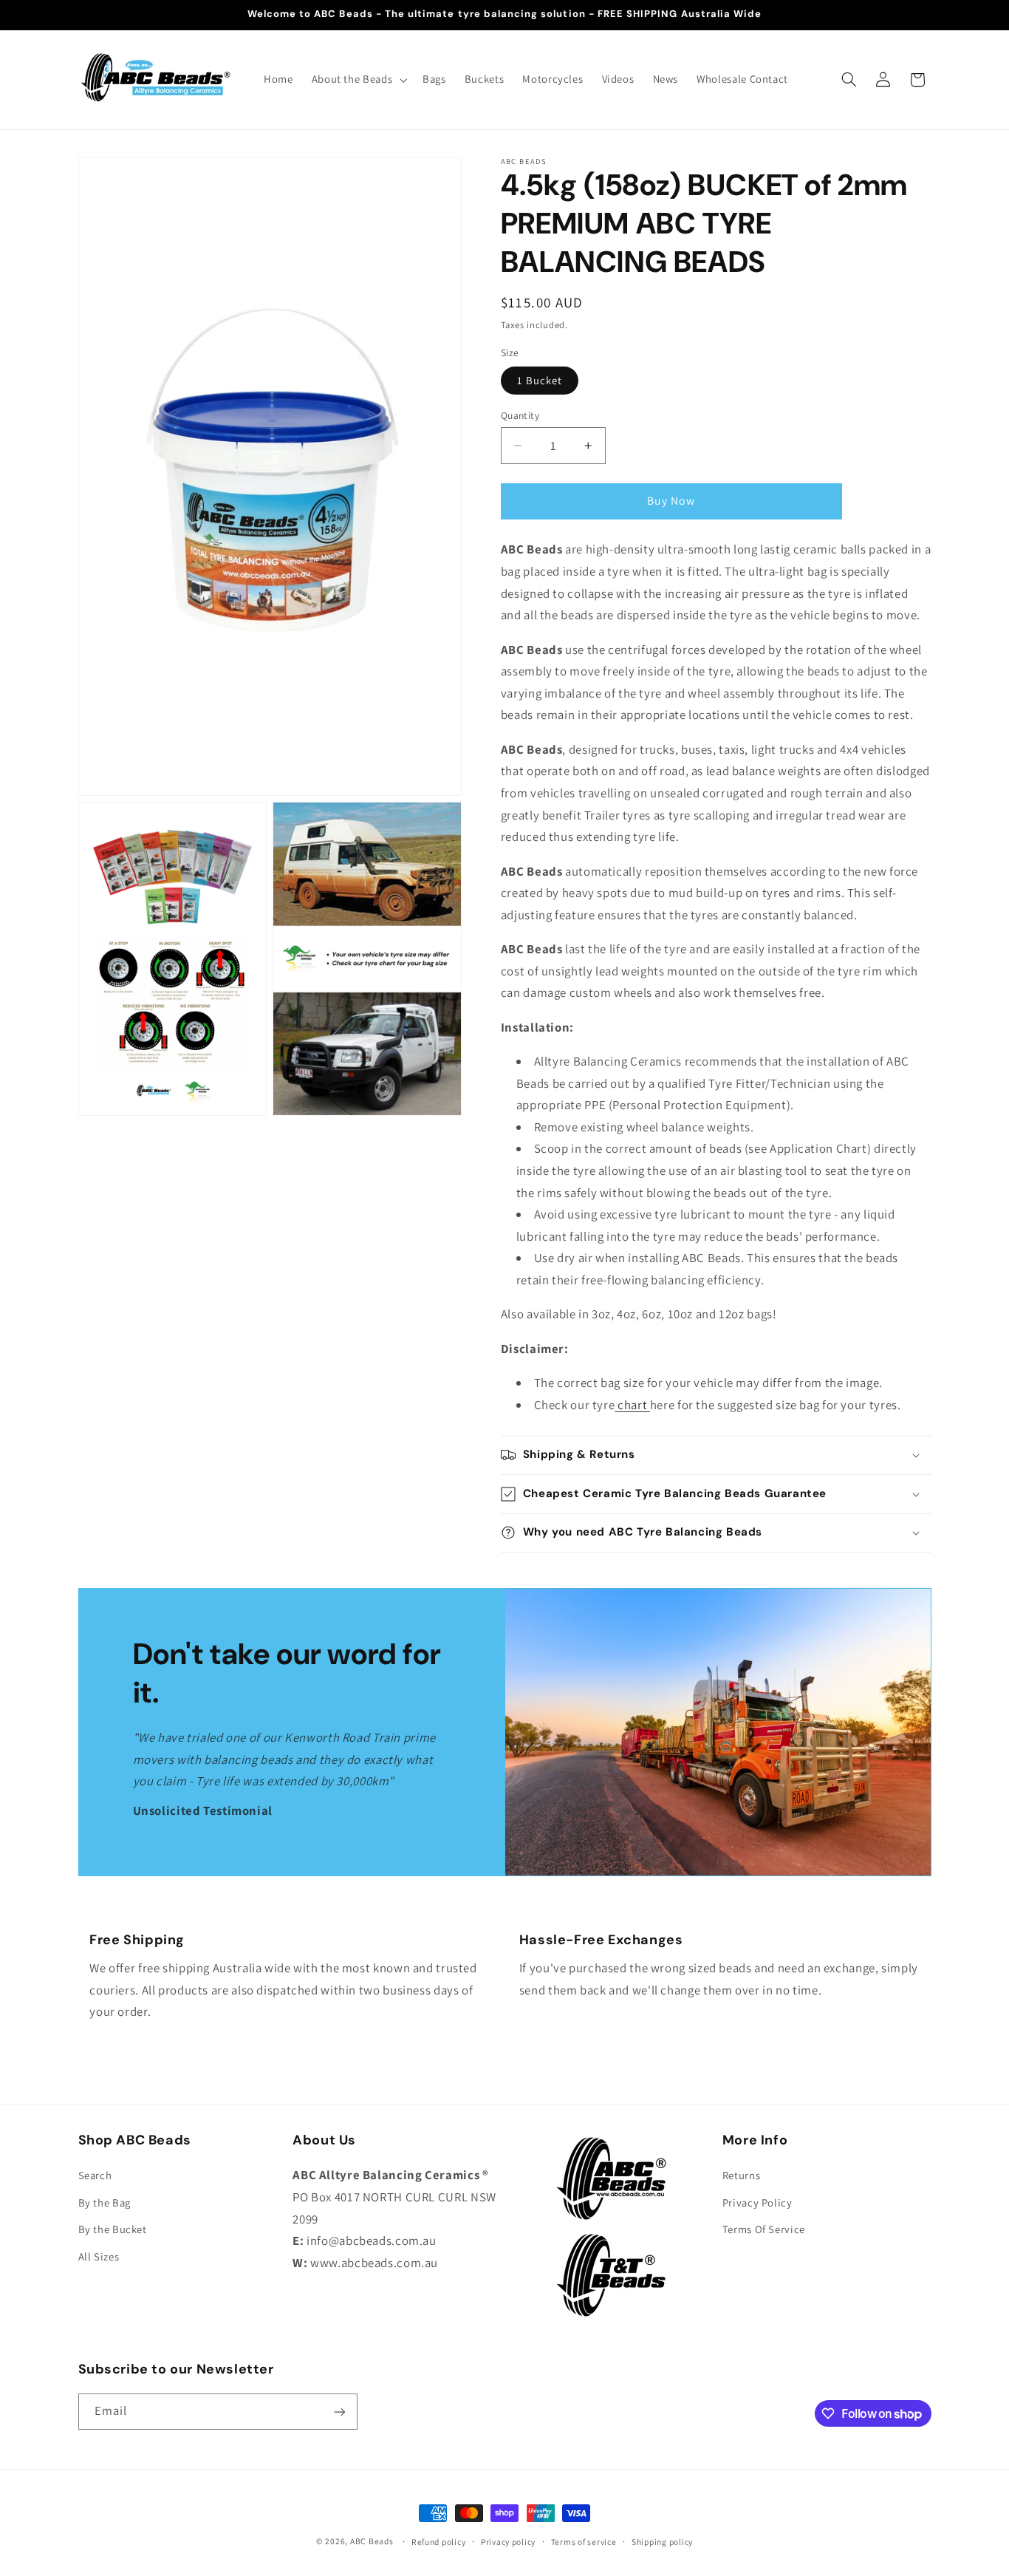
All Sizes (99, 2256)
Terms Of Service (764, 2230)
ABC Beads (372, 2541)
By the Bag (105, 2202)
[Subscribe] (339, 2412)
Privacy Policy (757, 2202)
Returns (741, 2176)
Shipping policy (662, 2542)
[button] (358, 80)
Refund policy (439, 2542)
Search (95, 2176)
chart (631, 1405)
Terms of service (584, 2542)
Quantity (520, 415)
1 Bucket (540, 380)
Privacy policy (508, 2542)
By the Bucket (113, 2230)
